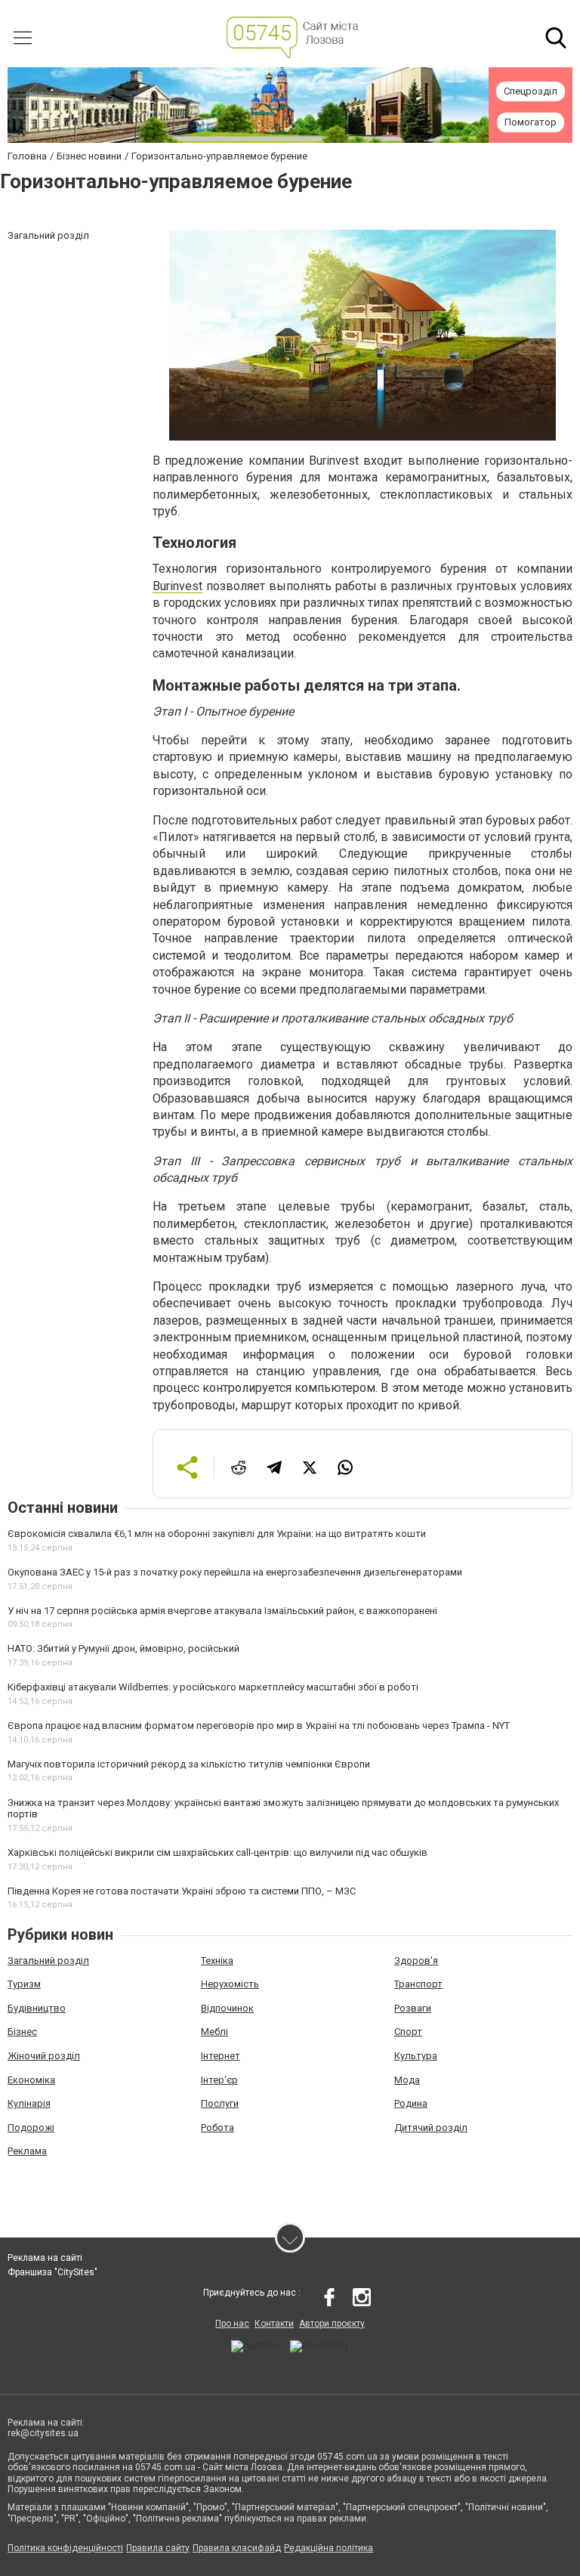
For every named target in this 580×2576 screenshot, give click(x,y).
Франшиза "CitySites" (52, 2272)
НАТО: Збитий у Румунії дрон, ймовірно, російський (123, 1648)
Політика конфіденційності (65, 2548)
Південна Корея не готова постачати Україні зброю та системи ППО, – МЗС (182, 1891)
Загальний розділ (48, 1961)
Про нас (232, 2324)
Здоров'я (416, 1961)
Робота (217, 2128)
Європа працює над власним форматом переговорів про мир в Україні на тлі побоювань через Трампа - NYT (259, 1726)
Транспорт (418, 1984)
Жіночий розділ (44, 2056)
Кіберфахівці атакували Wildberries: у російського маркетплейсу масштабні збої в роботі (213, 1687)
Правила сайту (158, 2548)
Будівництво (37, 2008)
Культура (416, 2056)
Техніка (217, 1961)
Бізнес (22, 2032)
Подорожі (31, 2128)
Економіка (31, 2080)
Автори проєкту (332, 2324)
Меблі (214, 2032)
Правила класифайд (237, 2548)
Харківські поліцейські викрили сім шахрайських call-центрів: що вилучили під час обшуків (217, 1852)
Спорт (408, 2032)
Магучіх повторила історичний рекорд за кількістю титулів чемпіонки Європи (189, 1764)
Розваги (413, 2008)
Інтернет (221, 2056)
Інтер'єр (219, 2080)
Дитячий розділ (431, 2128)
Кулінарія (29, 2103)
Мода (407, 2080)
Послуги (220, 2103)
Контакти (274, 2324)
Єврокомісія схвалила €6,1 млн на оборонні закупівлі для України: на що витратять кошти (217, 1534)
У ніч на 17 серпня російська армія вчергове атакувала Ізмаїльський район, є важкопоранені (222, 1611)
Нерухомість (230, 1984)
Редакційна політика (329, 2548)
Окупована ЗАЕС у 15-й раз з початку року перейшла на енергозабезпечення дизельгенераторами (235, 1572)
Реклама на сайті (45, 2258)
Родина (411, 2103)
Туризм (24, 1984)
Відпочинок (227, 2008)
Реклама (27, 2151)
